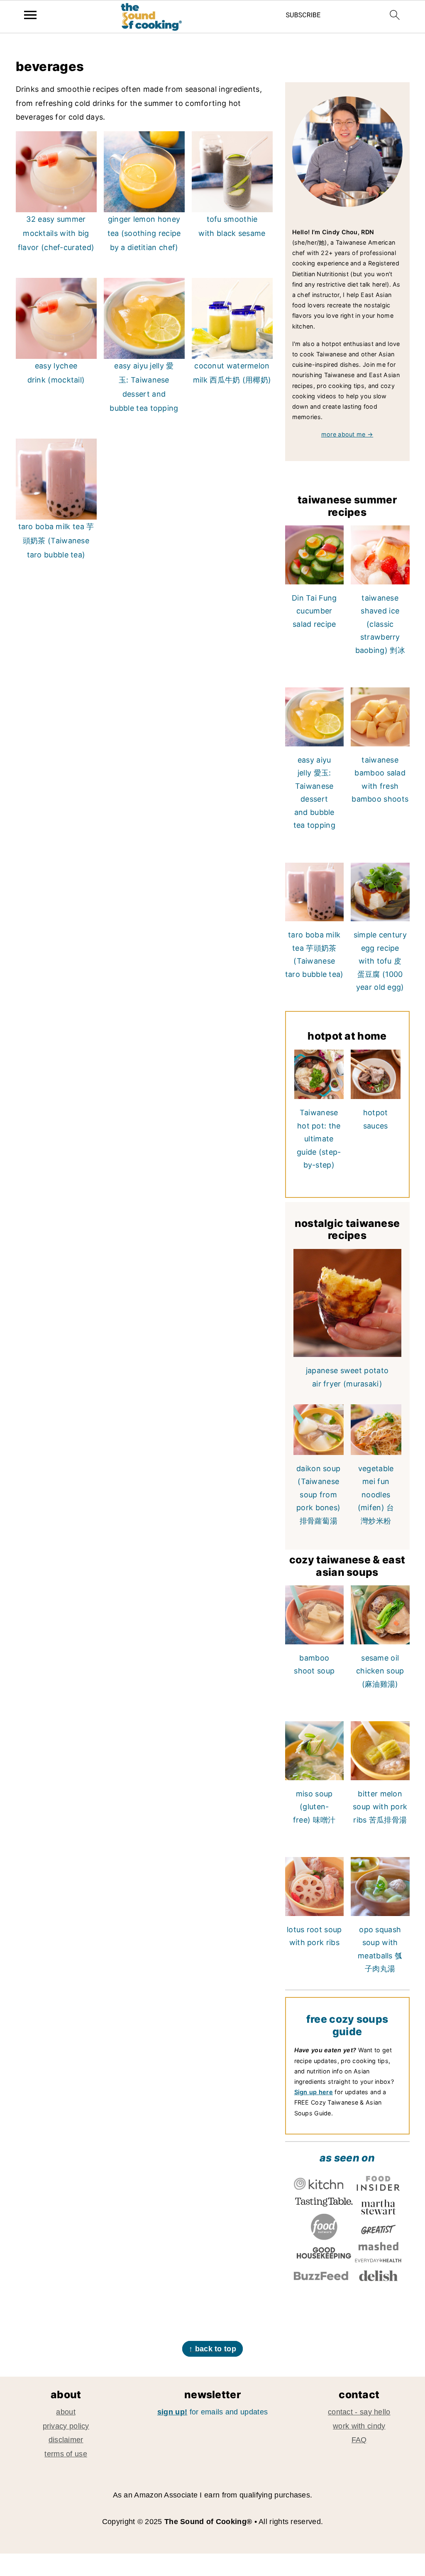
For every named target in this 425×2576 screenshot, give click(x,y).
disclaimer (66, 2440)
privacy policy (66, 2426)
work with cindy (359, 2426)
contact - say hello (359, 2412)
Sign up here (314, 2092)
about (66, 2412)
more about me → (347, 434)
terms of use (66, 2454)
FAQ (359, 2440)
